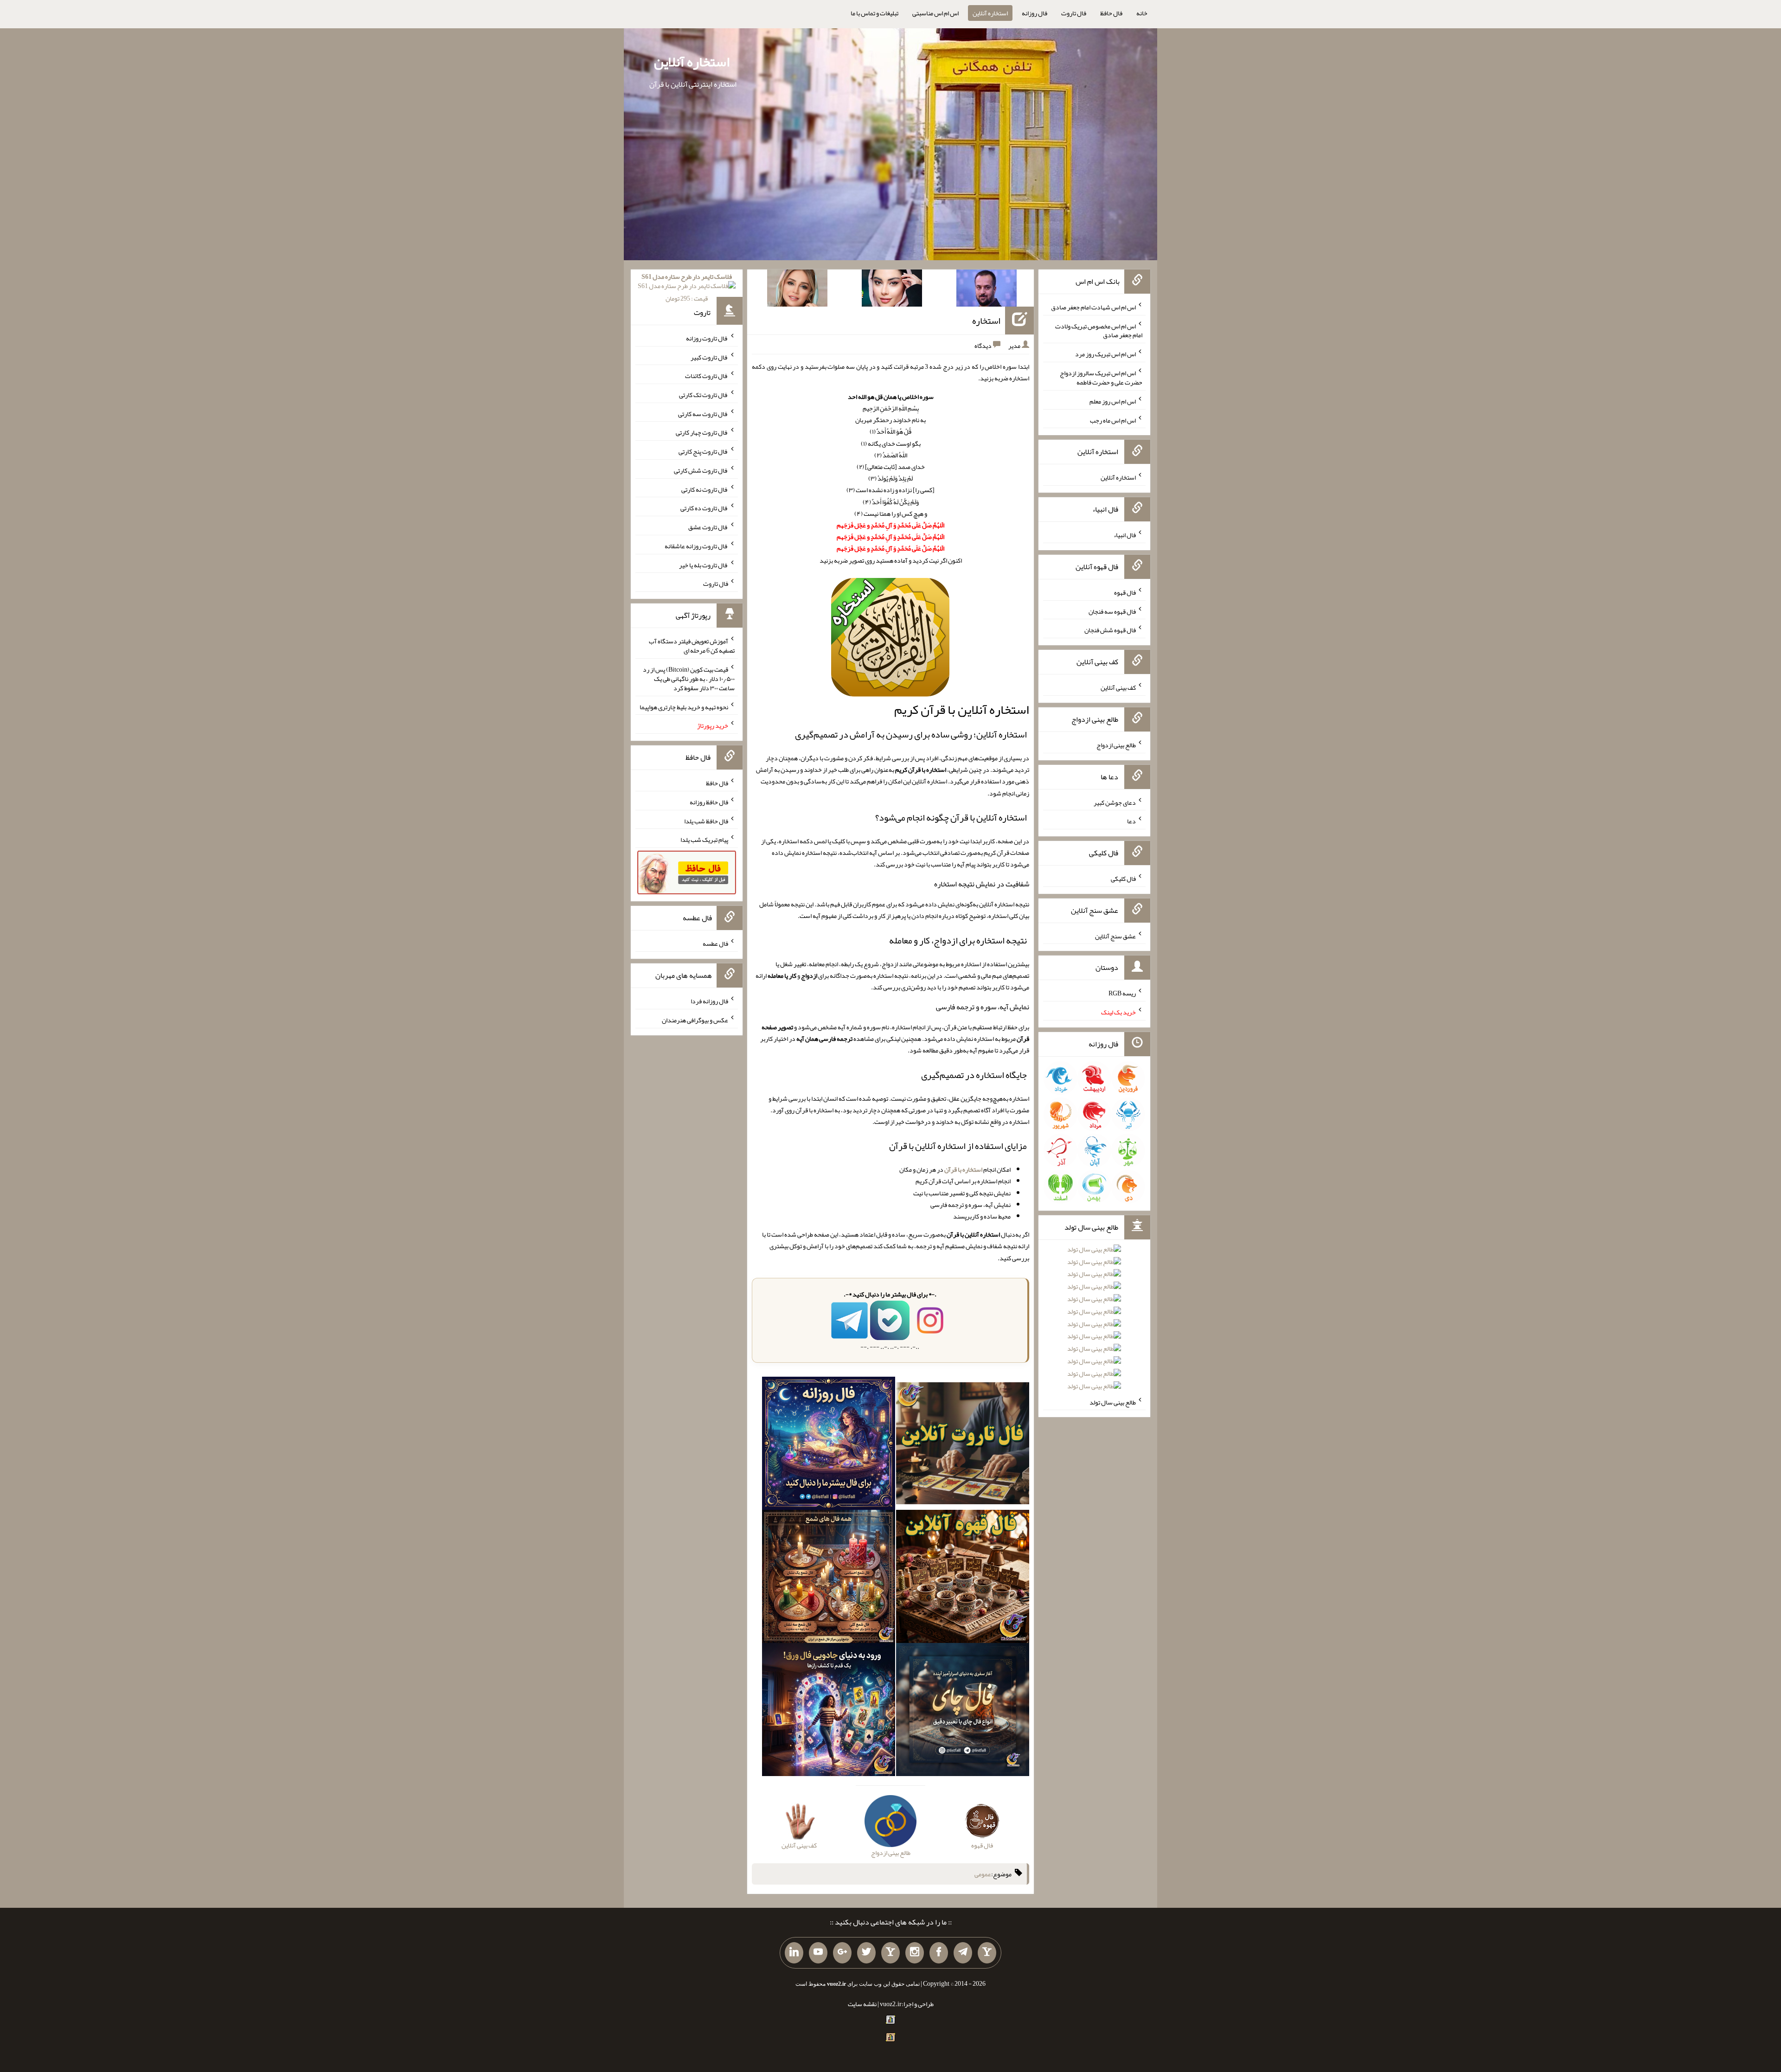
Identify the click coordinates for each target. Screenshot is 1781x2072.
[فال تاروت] (963, 1445)
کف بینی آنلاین (1118, 687)
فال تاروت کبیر (709, 357)
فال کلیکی (1123, 879)
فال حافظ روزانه (709, 802)
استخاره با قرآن (963, 1169)
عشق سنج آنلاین (1115, 936)
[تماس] (890, 1953)
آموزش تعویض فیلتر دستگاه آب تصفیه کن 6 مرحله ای (692, 646)
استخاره (986, 321)
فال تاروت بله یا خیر (704, 565)
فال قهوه (1125, 592)
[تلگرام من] (963, 1953)
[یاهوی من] (987, 1953)
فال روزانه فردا (709, 1001)
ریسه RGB (1122, 993)
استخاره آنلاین (990, 13)
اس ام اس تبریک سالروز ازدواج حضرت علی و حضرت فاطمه (1101, 378)
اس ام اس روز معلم (1113, 401)
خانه (1142, 13)
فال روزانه (1035, 13)
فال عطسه (715, 943)
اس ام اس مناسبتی (935, 13)
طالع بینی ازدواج (1116, 745)
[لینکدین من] (794, 1953)
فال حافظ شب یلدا (706, 821)
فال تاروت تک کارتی (704, 395)
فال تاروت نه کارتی (705, 489)
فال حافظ (1111, 13)
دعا (1131, 821)
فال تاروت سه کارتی (703, 413)
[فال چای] (963, 1711)
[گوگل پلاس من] (842, 1953)
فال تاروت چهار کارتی (702, 432)
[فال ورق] (829, 1711)
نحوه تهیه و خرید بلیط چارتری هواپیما (684, 706)
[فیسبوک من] (939, 1953)
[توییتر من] (866, 1953)
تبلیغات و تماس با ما (874, 13)
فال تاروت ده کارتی (704, 508)
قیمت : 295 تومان (687, 287)
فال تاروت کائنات (707, 376)
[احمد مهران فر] (987, 290)
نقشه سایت (862, 2004)
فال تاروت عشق (708, 527)
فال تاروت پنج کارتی (703, 451)
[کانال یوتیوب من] (818, 1953)
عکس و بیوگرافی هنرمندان (695, 1020)
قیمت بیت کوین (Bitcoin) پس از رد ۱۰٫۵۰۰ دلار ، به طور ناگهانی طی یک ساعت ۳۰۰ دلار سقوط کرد (689, 679)
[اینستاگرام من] (915, 1953)
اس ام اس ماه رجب (1113, 420)
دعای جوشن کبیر (1115, 802)
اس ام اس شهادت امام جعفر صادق (1093, 307)
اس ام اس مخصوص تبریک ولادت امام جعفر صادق (1099, 330)
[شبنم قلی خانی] (797, 290)
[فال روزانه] (829, 1445)
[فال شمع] (829, 1578)
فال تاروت (1074, 13)
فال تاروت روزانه (707, 338)
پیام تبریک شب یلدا (704, 840)
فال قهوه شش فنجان (1110, 630)
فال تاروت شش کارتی (701, 470)
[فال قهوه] (963, 1578)
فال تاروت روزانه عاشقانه (696, 546)
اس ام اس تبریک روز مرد (1105, 354)
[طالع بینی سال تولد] (1094, 1321)
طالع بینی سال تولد (1113, 1402)
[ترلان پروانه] (892, 290)
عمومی (983, 1874)
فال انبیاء (1125, 535)
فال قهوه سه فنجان (1112, 611)
